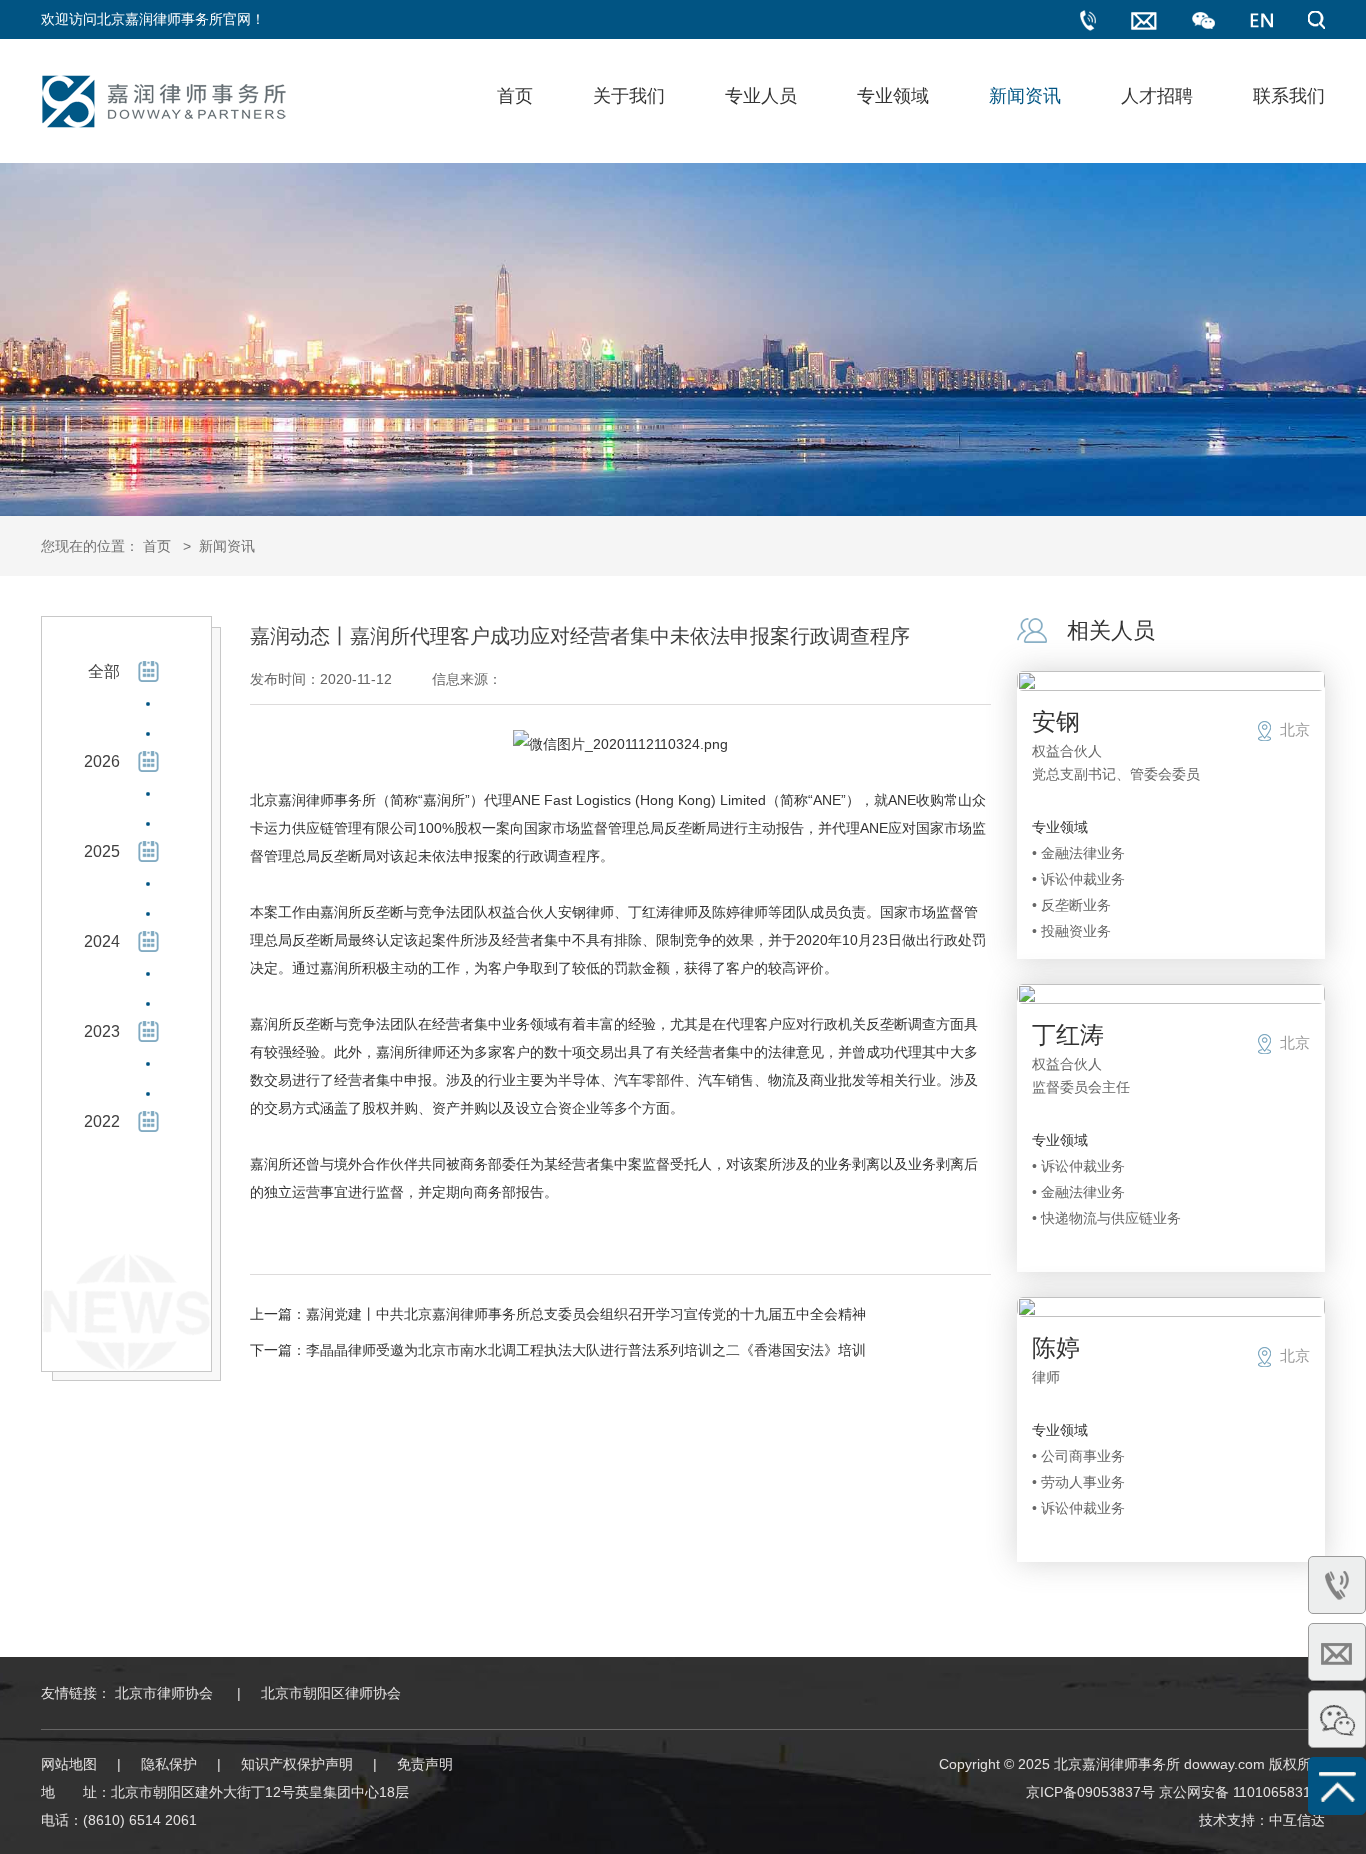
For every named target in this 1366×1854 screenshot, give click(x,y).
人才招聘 (1157, 96)
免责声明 (425, 1764)
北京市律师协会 (164, 1693)
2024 (102, 941)
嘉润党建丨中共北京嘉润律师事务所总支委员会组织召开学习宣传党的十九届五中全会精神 (586, 1314)
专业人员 (761, 96)
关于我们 (629, 96)
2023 (102, 1031)
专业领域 (893, 96)
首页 (515, 96)
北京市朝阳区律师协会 (331, 1693)
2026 (102, 761)
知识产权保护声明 (297, 1764)
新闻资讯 (1025, 96)
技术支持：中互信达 (1262, 1820)
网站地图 (69, 1764)
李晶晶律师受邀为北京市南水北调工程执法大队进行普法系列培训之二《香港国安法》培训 (586, 1350)
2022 (102, 1121)
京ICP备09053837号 (1090, 1792)
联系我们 (1289, 96)
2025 (102, 851)
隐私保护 (169, 1764)
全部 (104, 671)
